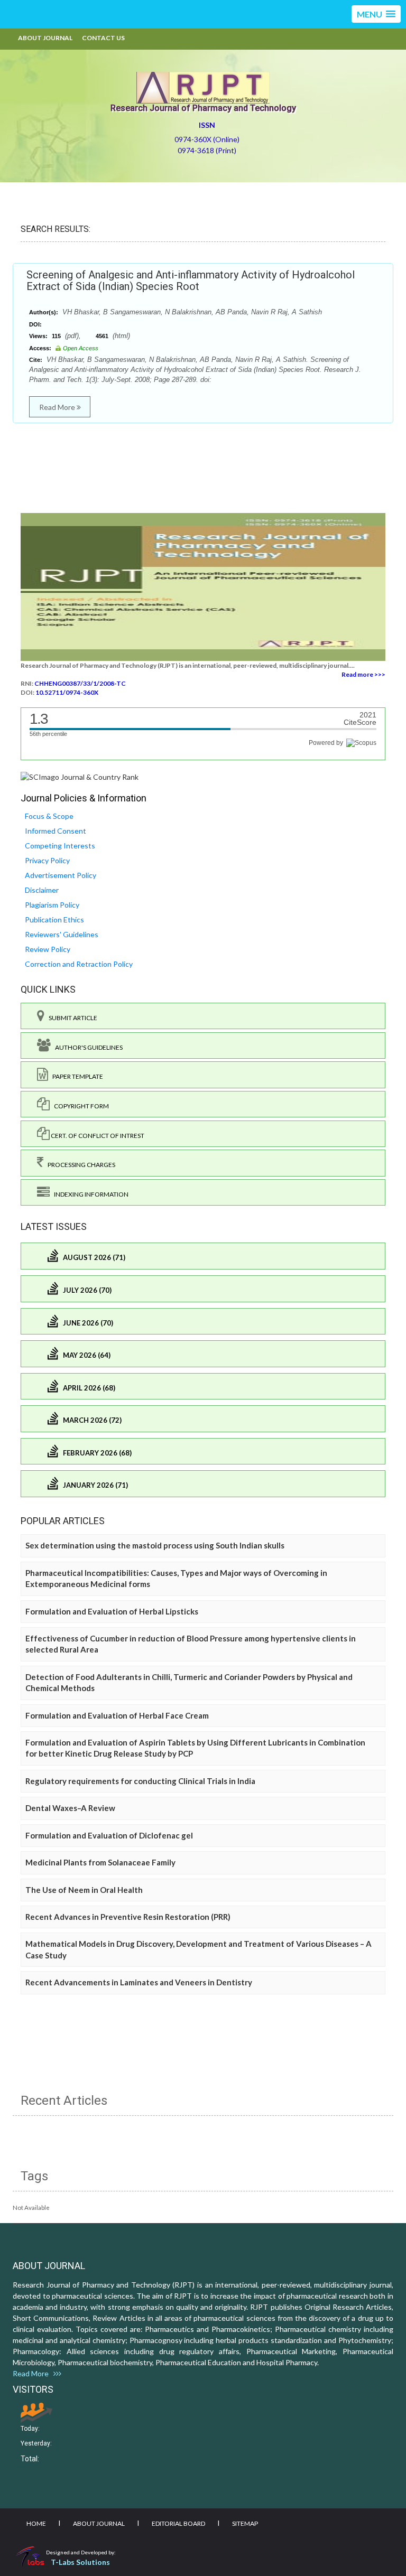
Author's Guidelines (87, 1047)
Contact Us (103, 38)
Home (36, 2523)
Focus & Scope (49, 816)
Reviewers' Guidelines (62, 934)
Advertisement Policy (61, 875)
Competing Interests (60, 846)
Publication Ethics (54, 920)
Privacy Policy (47, 860)
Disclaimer (42, 890)
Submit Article (71, 1018)
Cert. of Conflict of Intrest (97, 1136)
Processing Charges (79, 1165)
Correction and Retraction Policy (79, 964)
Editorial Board (178, 2523)
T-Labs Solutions (80, 2562)
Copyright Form (79, 1106)
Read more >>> (363, 674)
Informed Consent (56, 831)
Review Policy (48, 949)
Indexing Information (89, 1194)
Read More (58, 407)
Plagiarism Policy (52, 905)
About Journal (45, 38)
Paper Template (76, 1076)
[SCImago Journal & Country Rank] (80, 776)
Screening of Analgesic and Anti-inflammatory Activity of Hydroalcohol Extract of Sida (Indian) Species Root (191, 281)
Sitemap (245, 2523)
